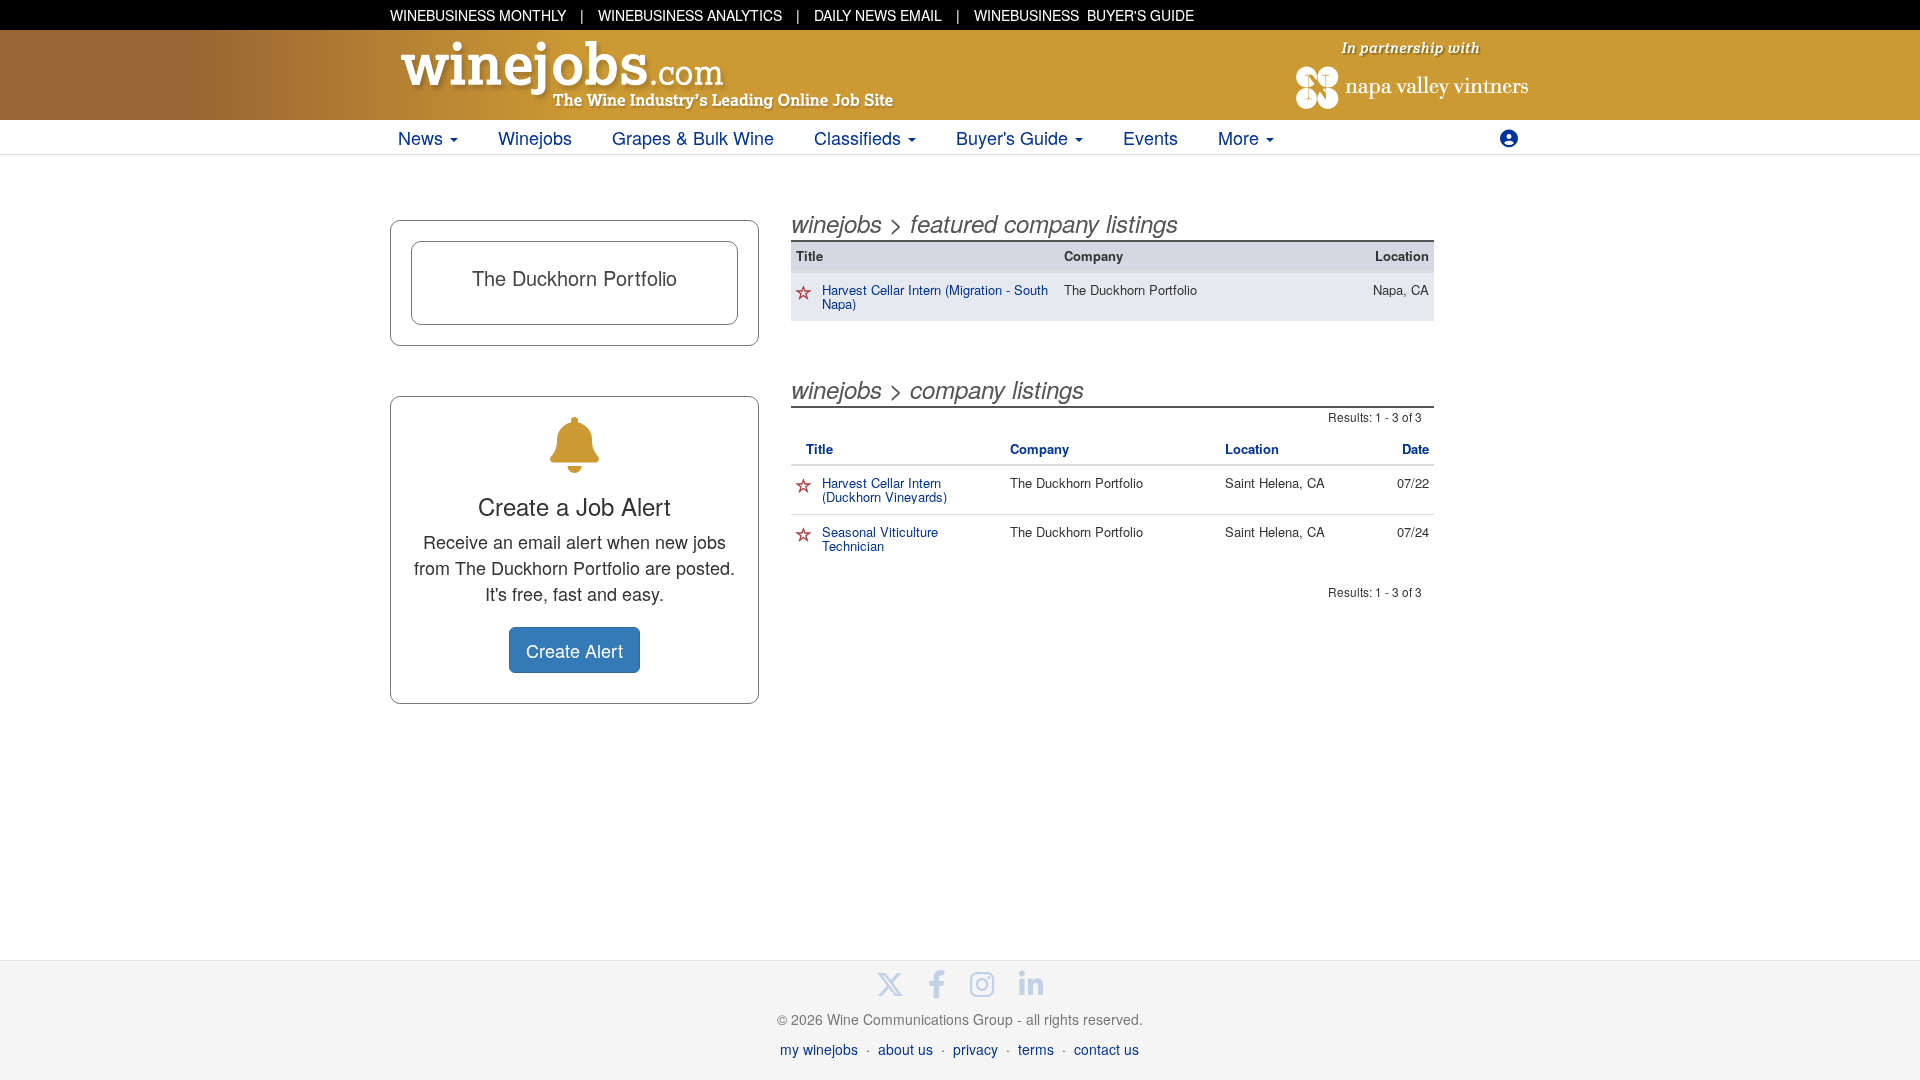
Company (1039, 448)
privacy (975, 1049)
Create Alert (574, 650)
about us (905, 1049)
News (423, 137)
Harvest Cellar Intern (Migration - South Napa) (935, 296)
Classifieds (860, 137)
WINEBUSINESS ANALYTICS (690, 15)
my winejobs (819, 1049)
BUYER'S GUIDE (1084, 15)
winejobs (836, 223)
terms (1036, 1049)
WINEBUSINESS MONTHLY (478, 15)
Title (819, 448)
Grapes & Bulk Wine (693, 137)
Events (1150, 137)
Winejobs (535, 137)
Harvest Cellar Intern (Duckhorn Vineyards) (884, 489)
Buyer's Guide (1014, 137)
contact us (1106, 1049)
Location (1252, 448)
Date (1415, 448)
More (1241, 137)
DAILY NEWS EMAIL (878, 15)
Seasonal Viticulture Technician (880, 538)
